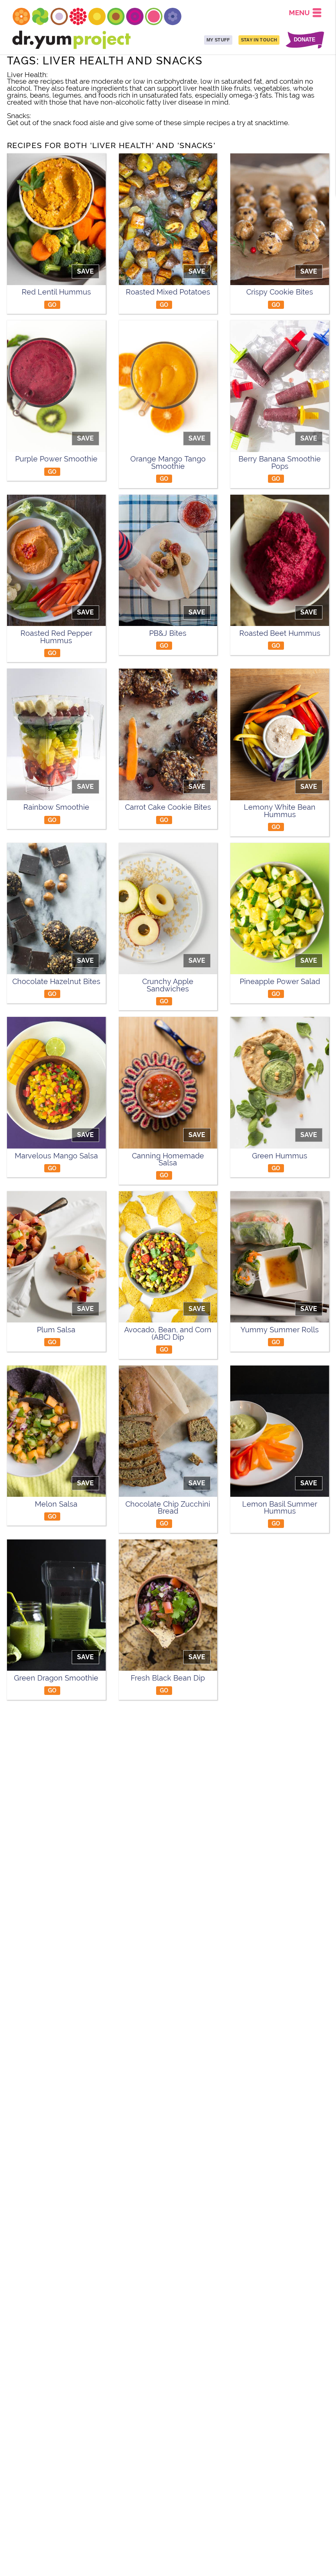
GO (52, 305)
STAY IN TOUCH (259, 40)
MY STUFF (218, 40)
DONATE (305, 40)
